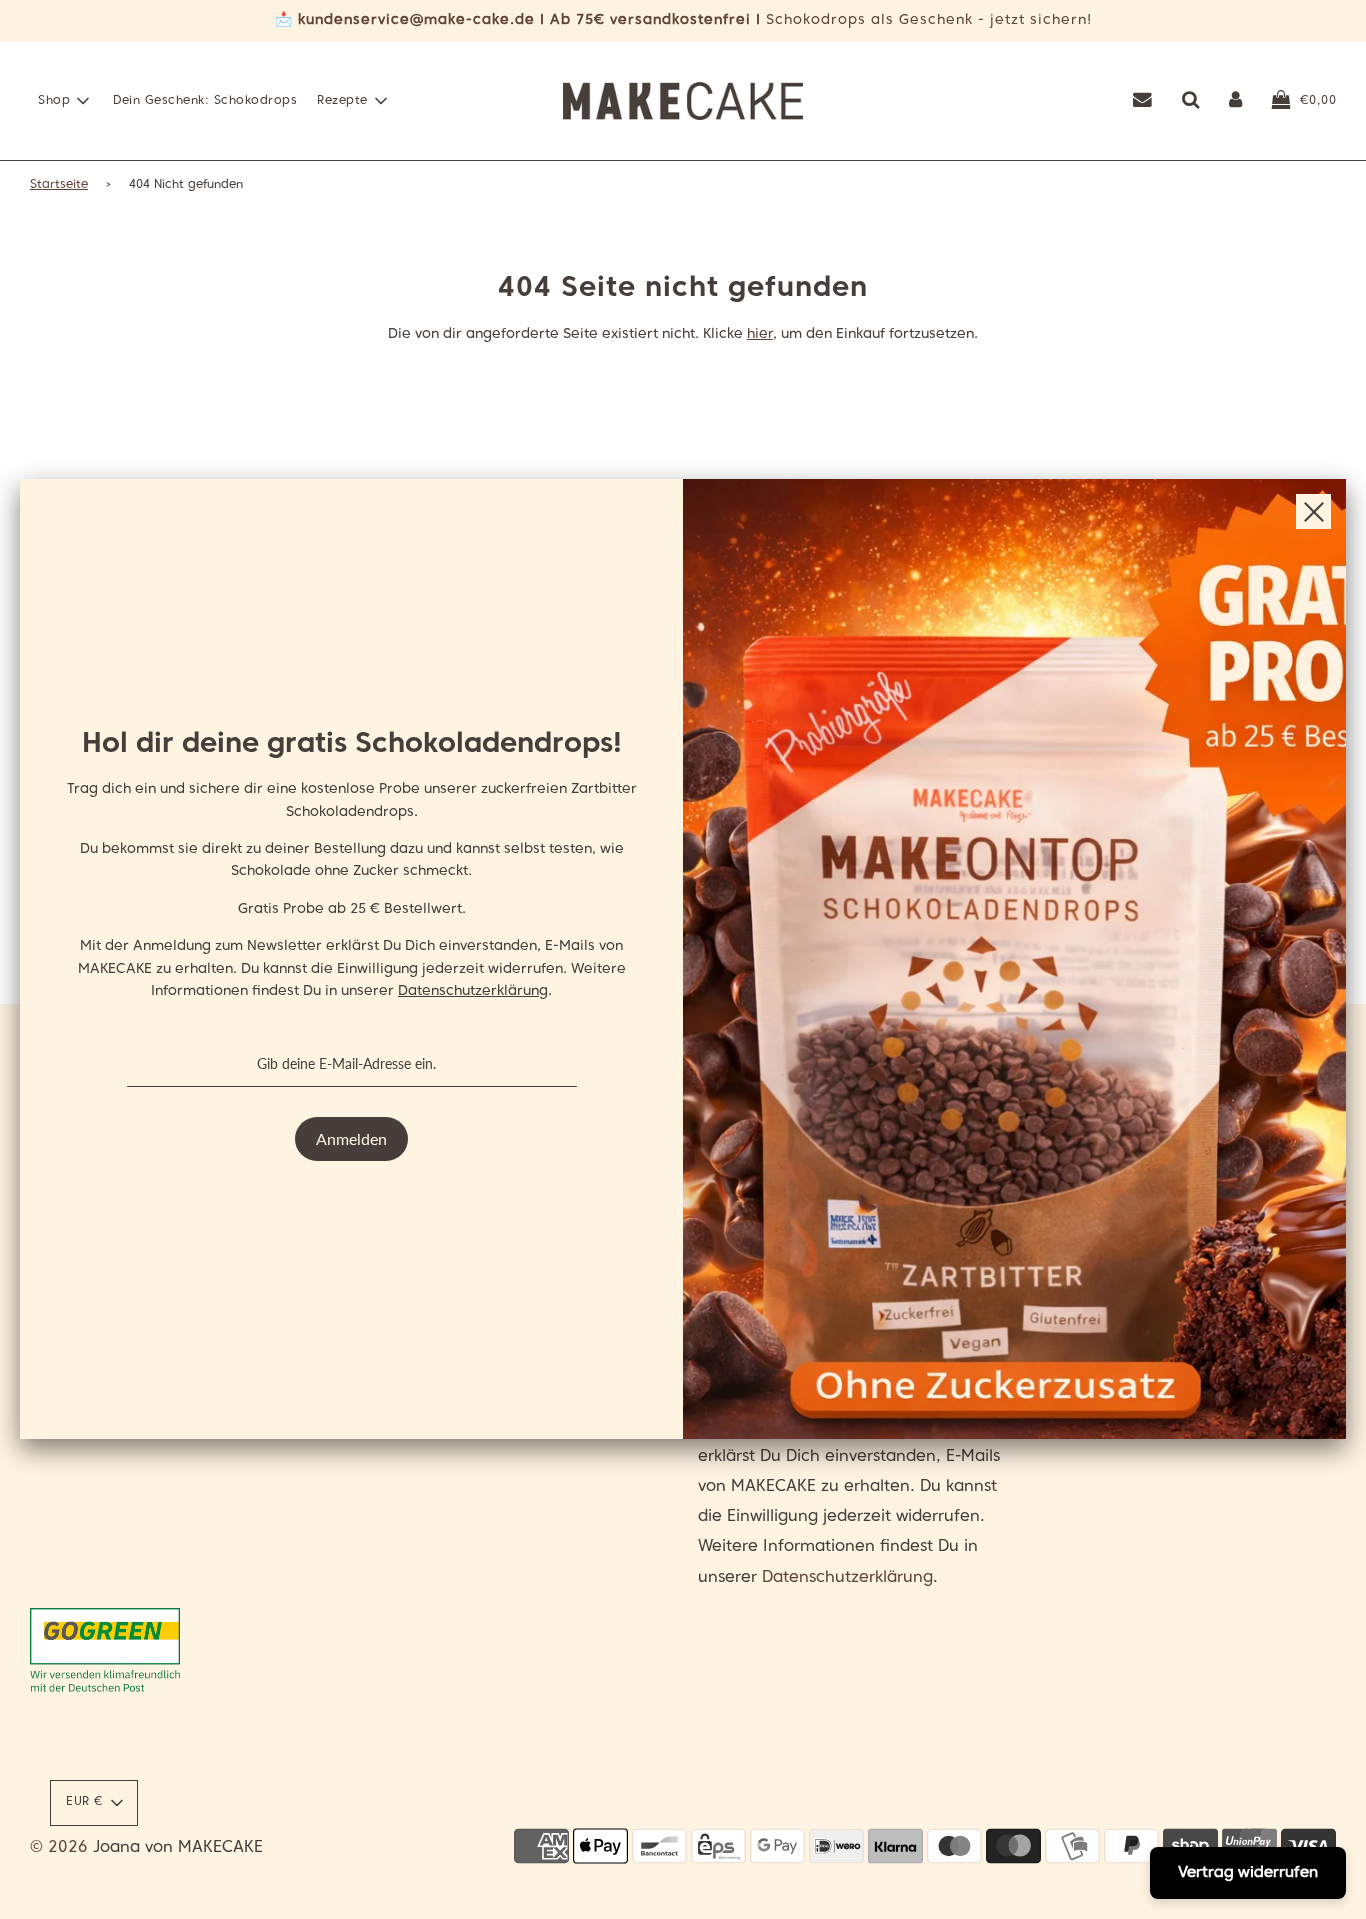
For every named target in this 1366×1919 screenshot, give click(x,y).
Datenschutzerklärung (473, 991)
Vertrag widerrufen (1248, 1873)
